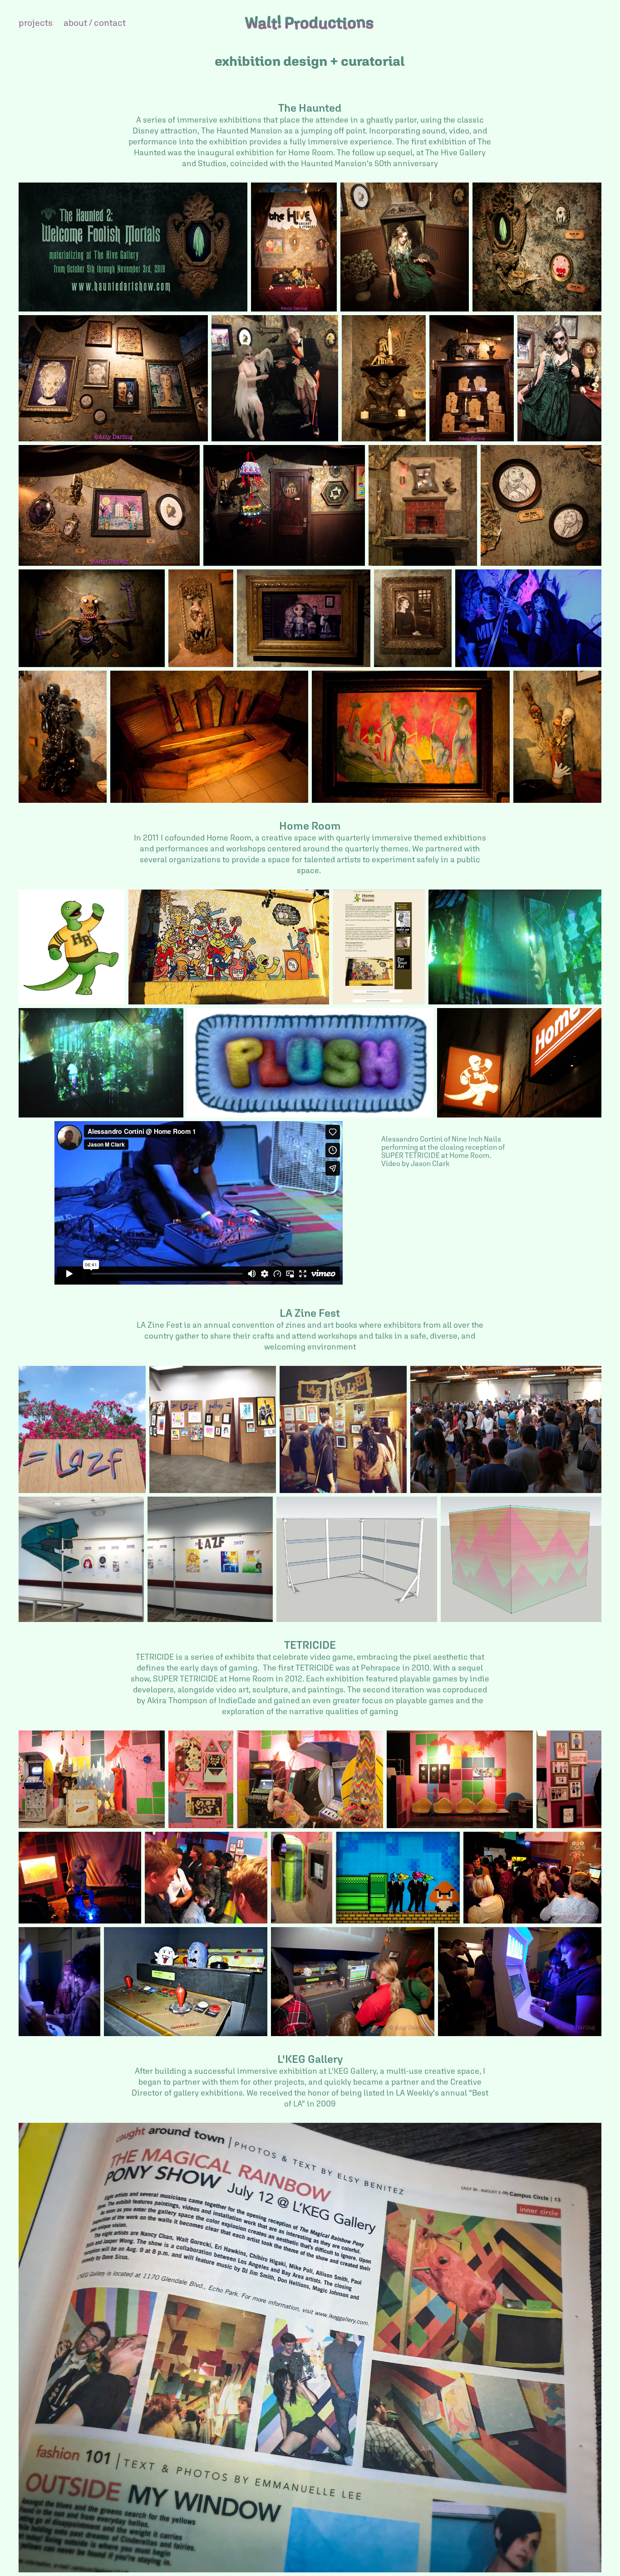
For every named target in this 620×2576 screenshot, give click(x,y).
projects (36, 22)
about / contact (95, 22)
